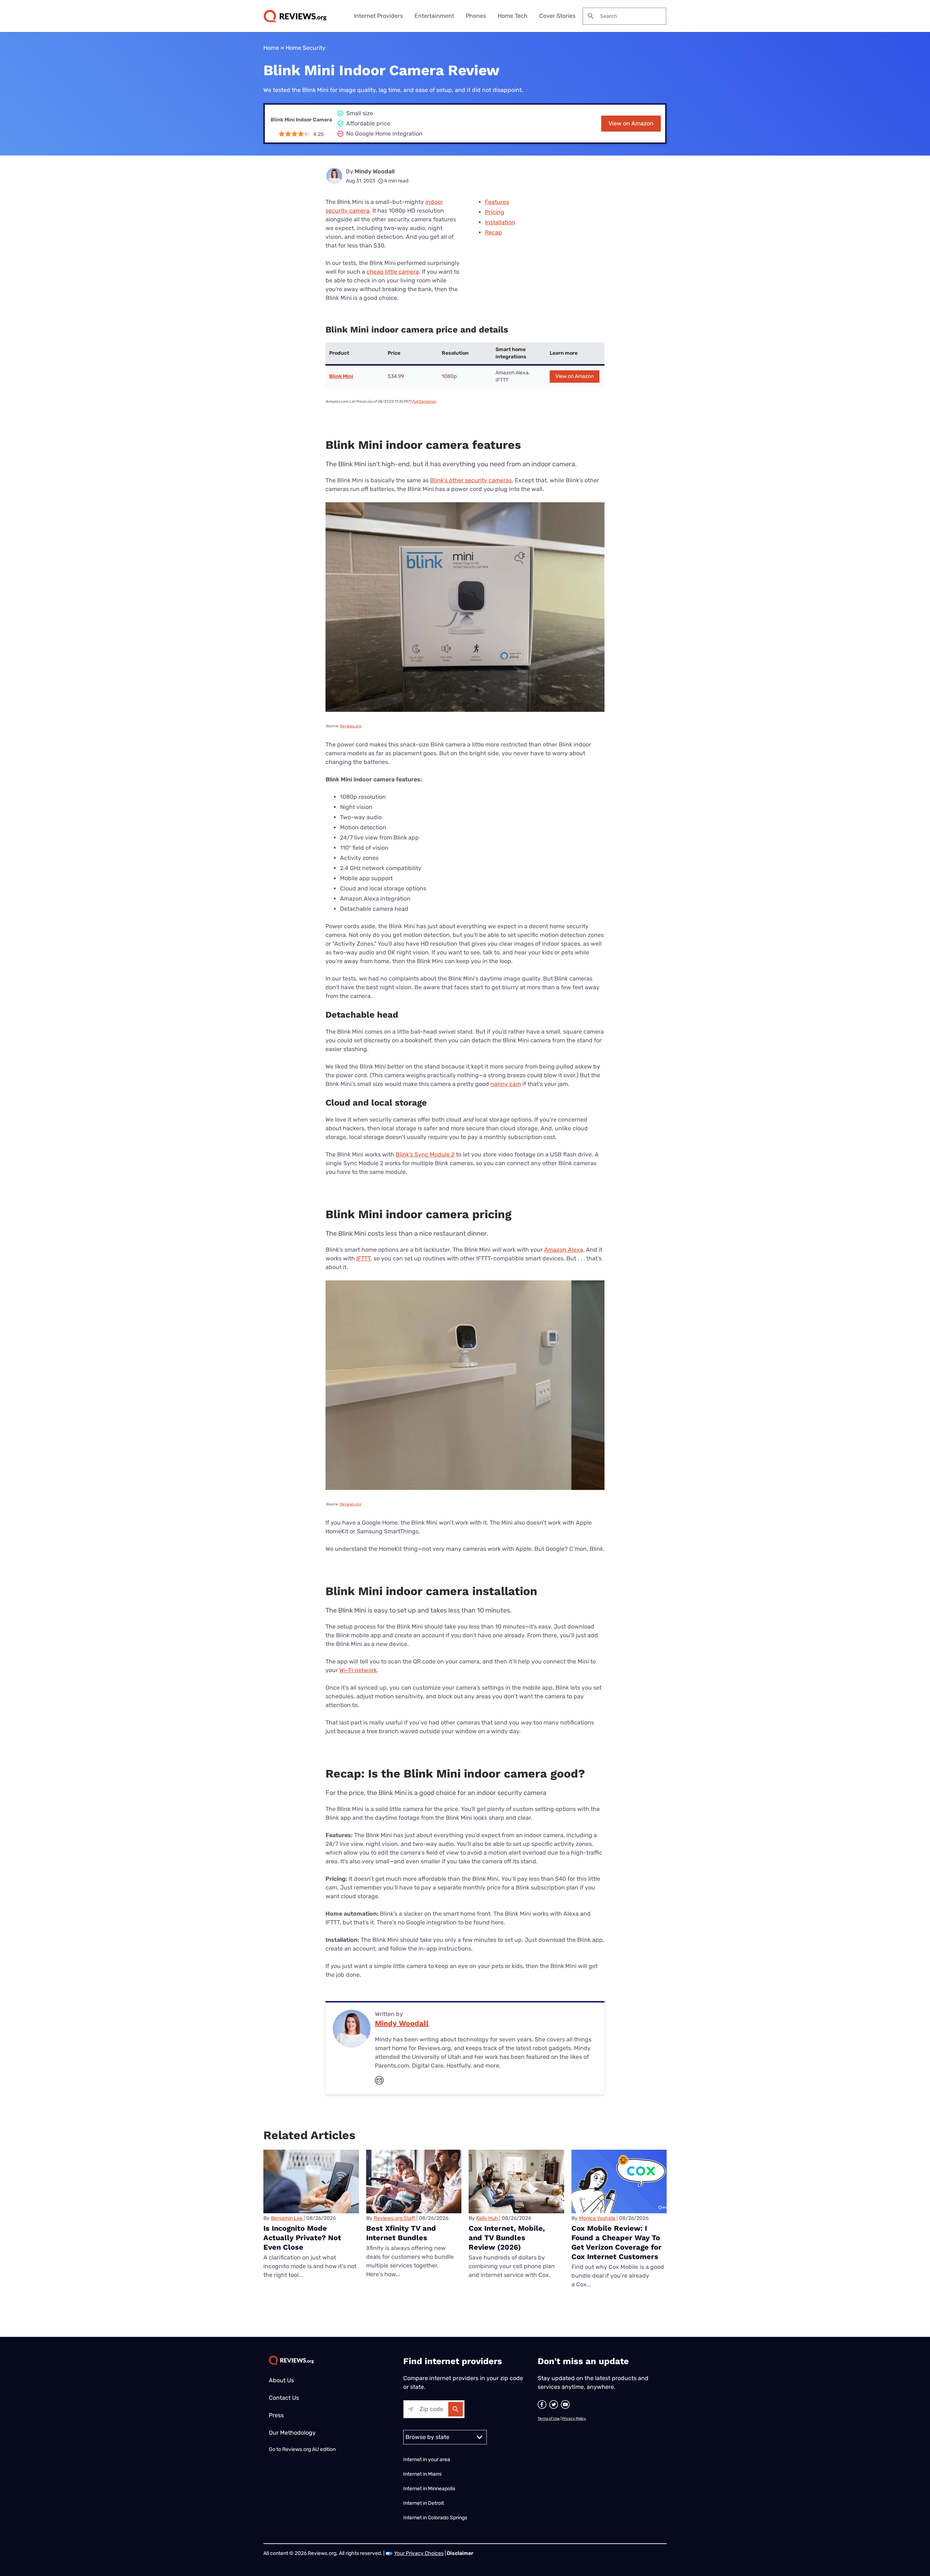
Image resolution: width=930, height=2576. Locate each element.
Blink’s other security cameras (471, 480)
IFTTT (363, 1258)
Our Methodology (292, 2433)
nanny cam (506, 1084)
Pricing (495, 212)
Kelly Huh (487, 2218)
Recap (494, 232)
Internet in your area (427, 2460)
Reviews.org (350, 726)
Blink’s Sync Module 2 (425, 1154)
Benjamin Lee (287, 2218)
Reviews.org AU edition (309, 2449)
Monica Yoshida (597, 2218)
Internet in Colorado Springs (435, 2518)
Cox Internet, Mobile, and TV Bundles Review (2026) (507, 2238)
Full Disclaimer (424, 402)
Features (497, 202)
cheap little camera (393, 272)
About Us (281, 2380)
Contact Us (284, 2398)
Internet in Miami (422, 2474)
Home (271, 48)
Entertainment (434, 16)
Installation (500, 222)
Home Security (306, 48)
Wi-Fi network (358, 1670)
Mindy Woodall (375, 171)
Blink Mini (341, 376)
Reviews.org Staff (395, 2218)
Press (276, 2415)
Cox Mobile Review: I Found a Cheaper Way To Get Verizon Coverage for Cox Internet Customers (616, 2242)
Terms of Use (549, 2419)
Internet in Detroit (424, 2503)
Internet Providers (378, 16)
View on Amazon (631, 123)
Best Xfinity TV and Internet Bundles (401, 2233)
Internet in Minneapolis (430, 2489)
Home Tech (513, 16)
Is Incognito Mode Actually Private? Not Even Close (302, 2238)
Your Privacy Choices (419, 2553)
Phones (476, 16)
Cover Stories (557, 16)
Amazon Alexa (564, 1250)
